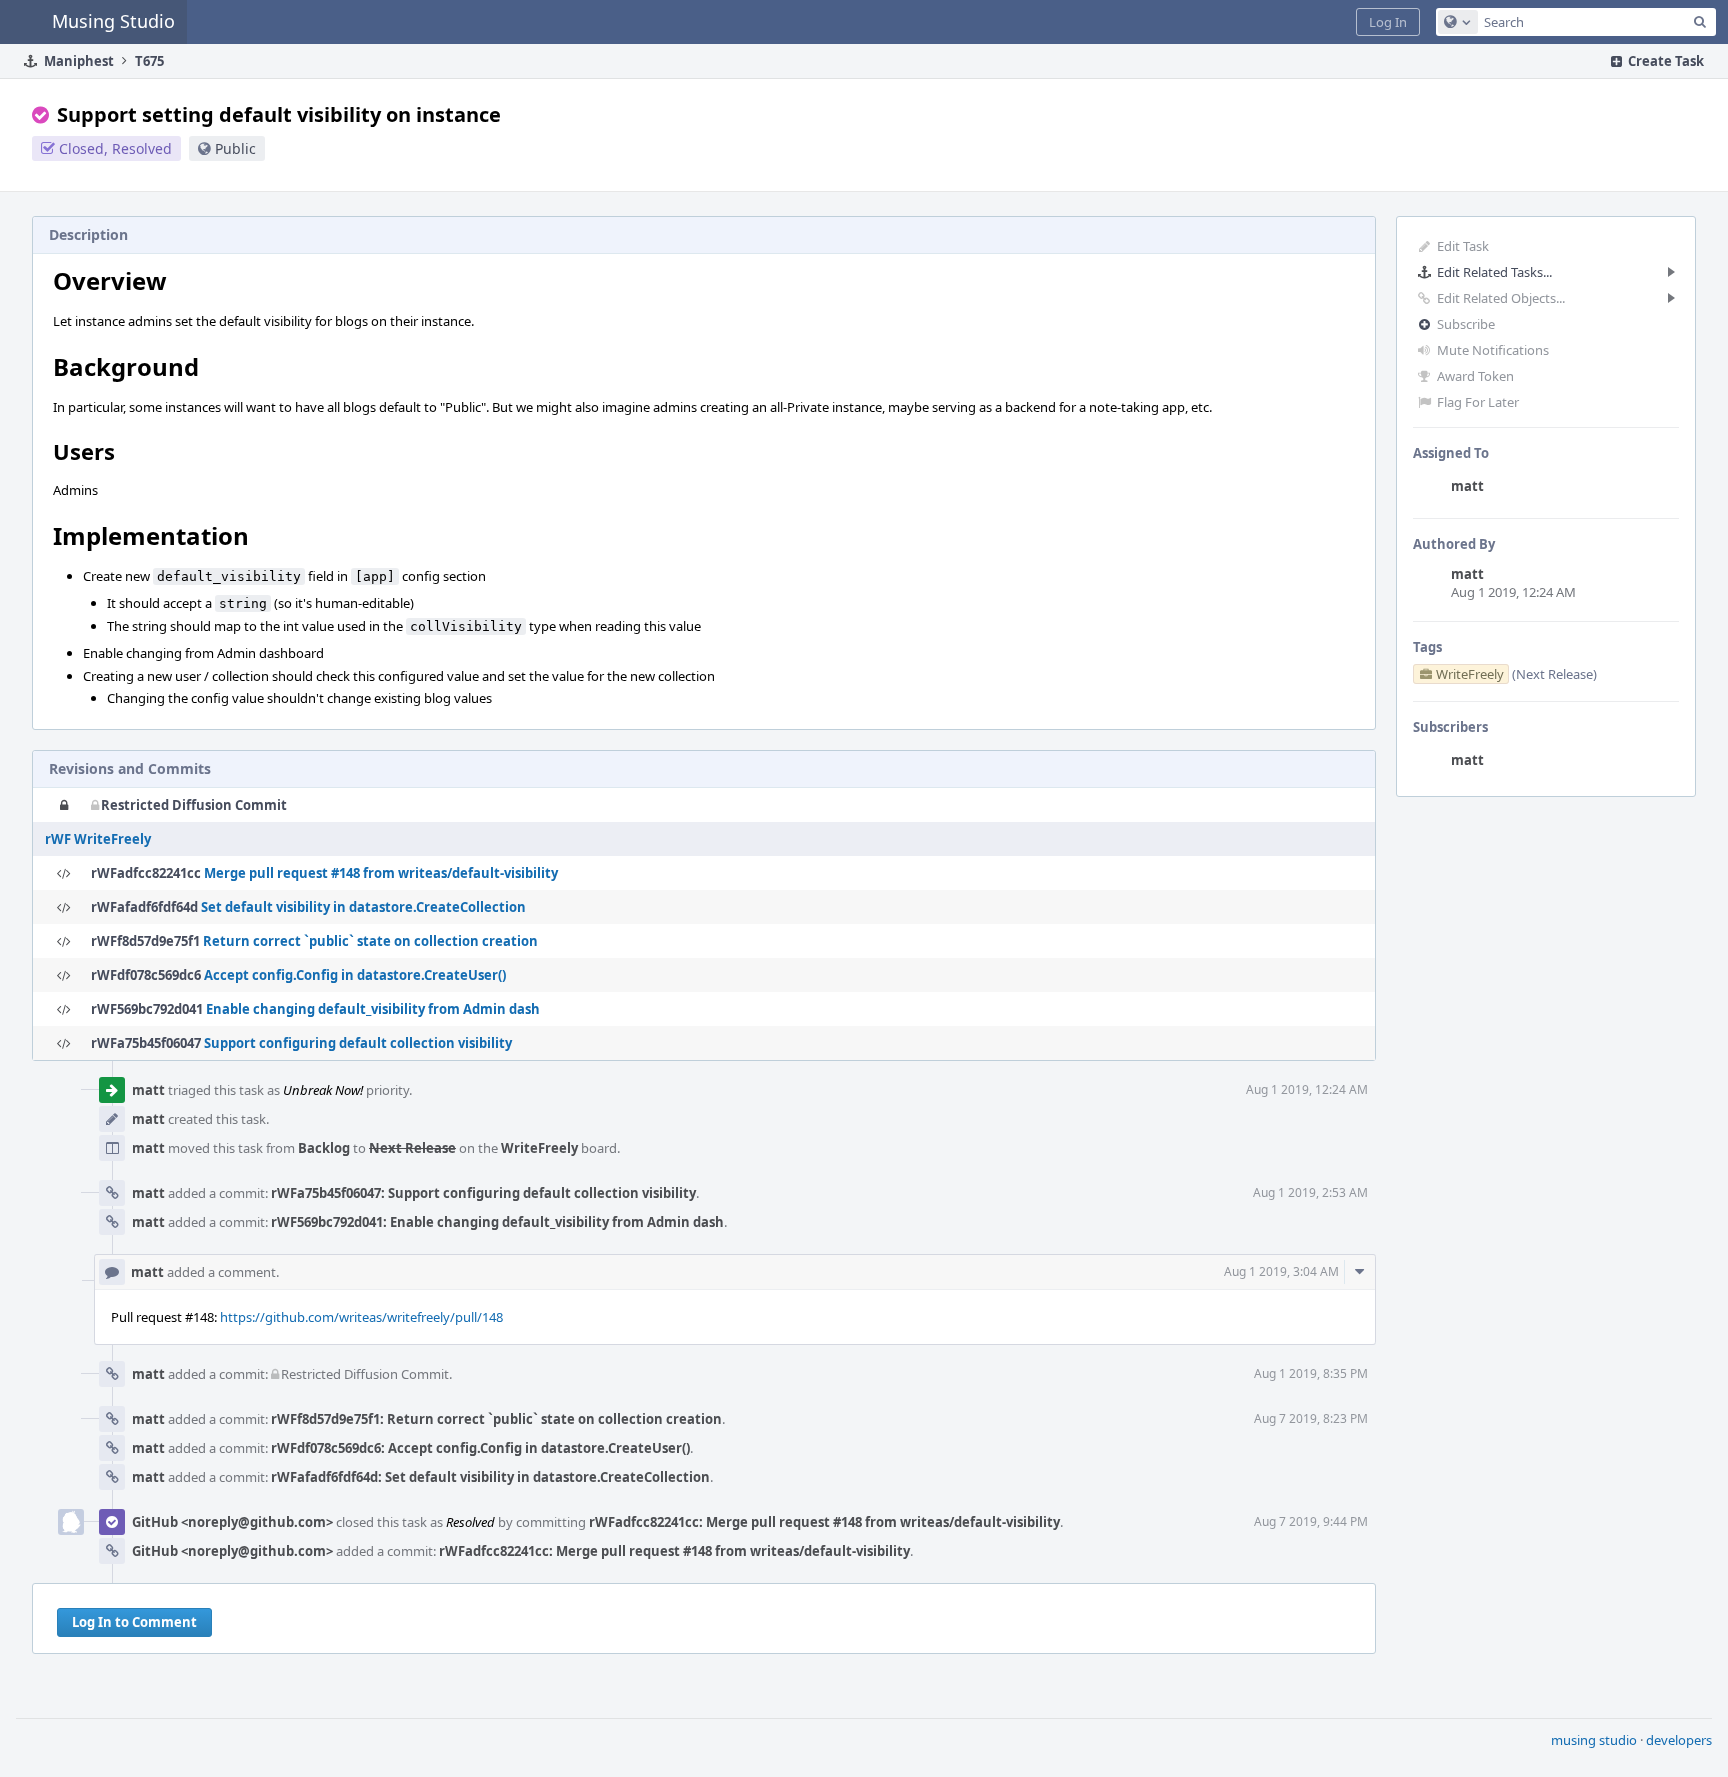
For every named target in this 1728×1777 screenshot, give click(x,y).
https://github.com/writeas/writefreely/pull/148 (361, 1317)
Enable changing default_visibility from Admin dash (373, 1009)
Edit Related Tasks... (1494, 272)
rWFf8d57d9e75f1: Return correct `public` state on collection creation (496, 1419)
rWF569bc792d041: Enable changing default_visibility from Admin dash (497, 1222)
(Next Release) (1554, 674)
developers (1679, 1740)
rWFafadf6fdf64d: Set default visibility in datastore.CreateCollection (490, 1477)
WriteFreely (539, 1148)
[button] (1388, 22)
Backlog (324, 1148)
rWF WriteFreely (98, 839)
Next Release (412, 1148)
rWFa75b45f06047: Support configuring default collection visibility (483, 1193)
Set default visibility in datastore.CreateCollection (363, 907)
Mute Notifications (1493, 350)
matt (1467, 486)
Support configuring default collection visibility (358, 1043)
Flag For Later (1478, 402)
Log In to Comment (134, 1622)
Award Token (1475, 376)
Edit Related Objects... (1501, 298)
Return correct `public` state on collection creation (370, 941)
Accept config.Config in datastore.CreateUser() (355, 975)
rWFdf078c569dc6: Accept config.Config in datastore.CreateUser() (480, 1448)
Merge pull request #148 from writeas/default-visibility (381, 873)
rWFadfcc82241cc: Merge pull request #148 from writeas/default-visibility (824, 1522)
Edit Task (1463, 246)
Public (235, 148)
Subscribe (1466, 324)
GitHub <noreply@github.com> (232, 1522)
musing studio (1594, 1740)
